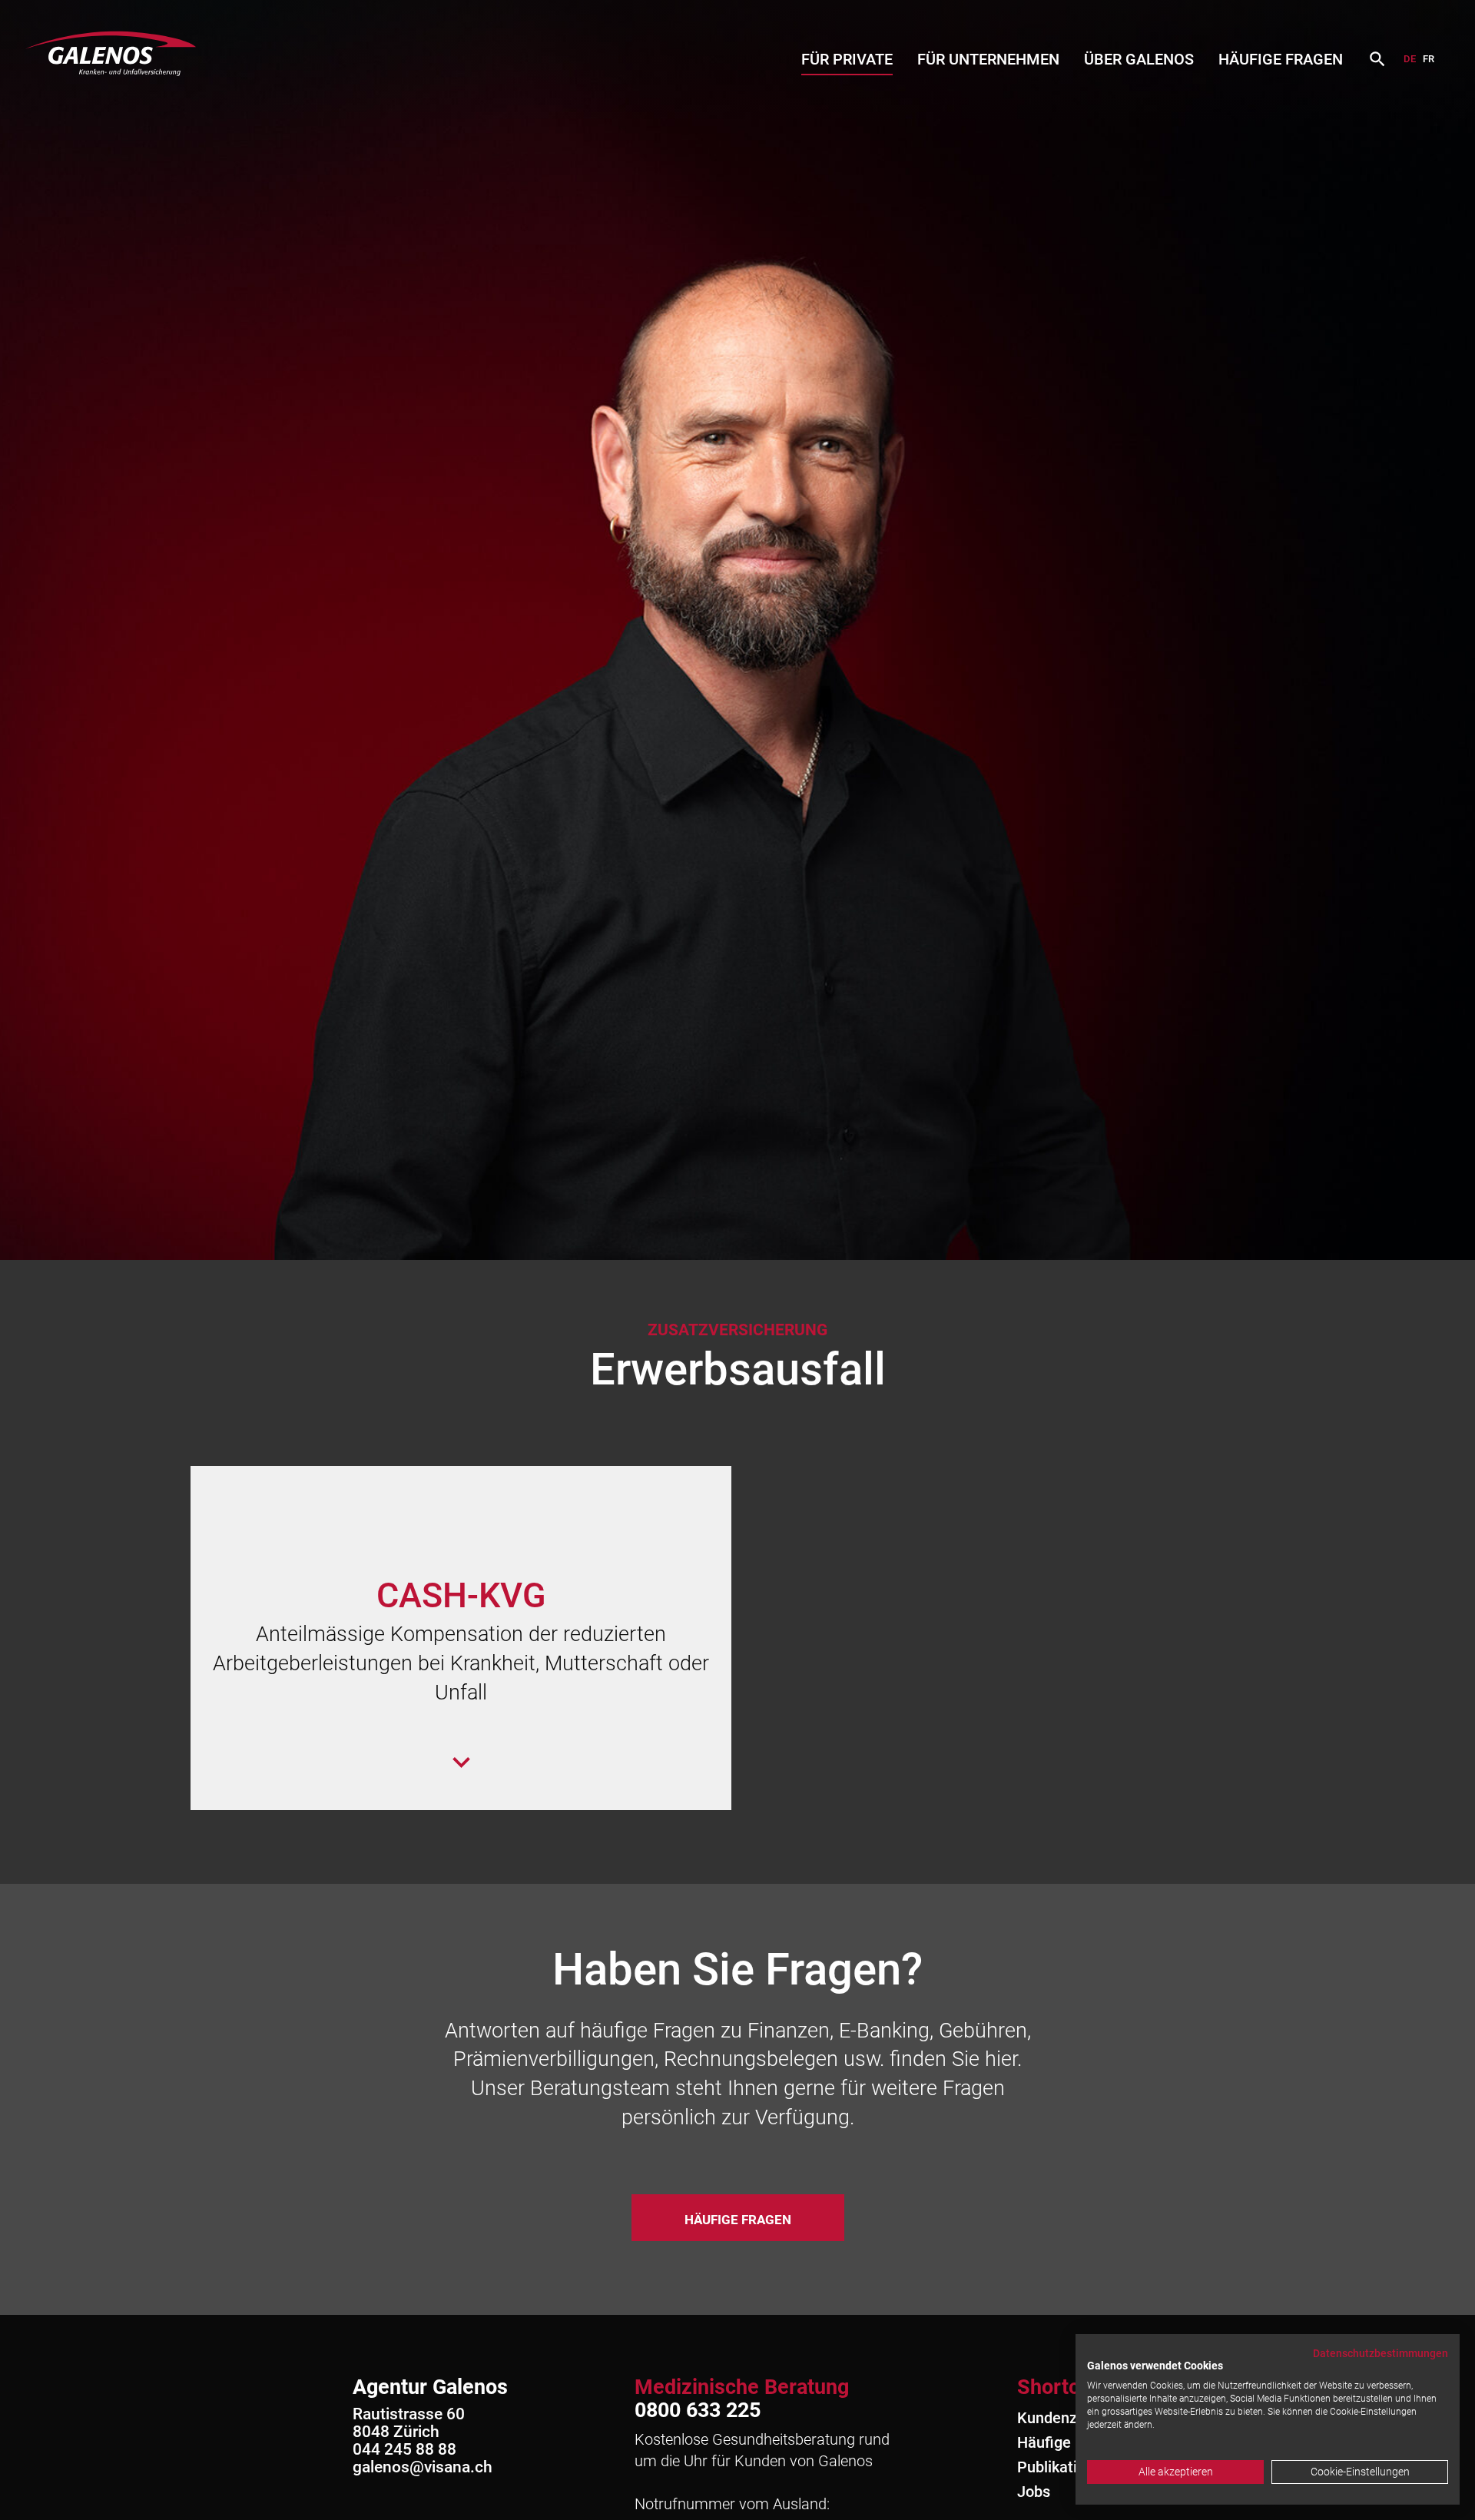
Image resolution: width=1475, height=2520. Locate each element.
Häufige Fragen (1281, 59)
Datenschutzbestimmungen (1381, 2353)
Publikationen (1064, 2467)
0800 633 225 (698, 2410)
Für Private (847, 59)
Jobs (1034, 2492)
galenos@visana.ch (423, 2467)
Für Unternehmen (988, 59)
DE (1410, 59)
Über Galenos (1139, 59)
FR (1429, 59)
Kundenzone (1060, 2418)
